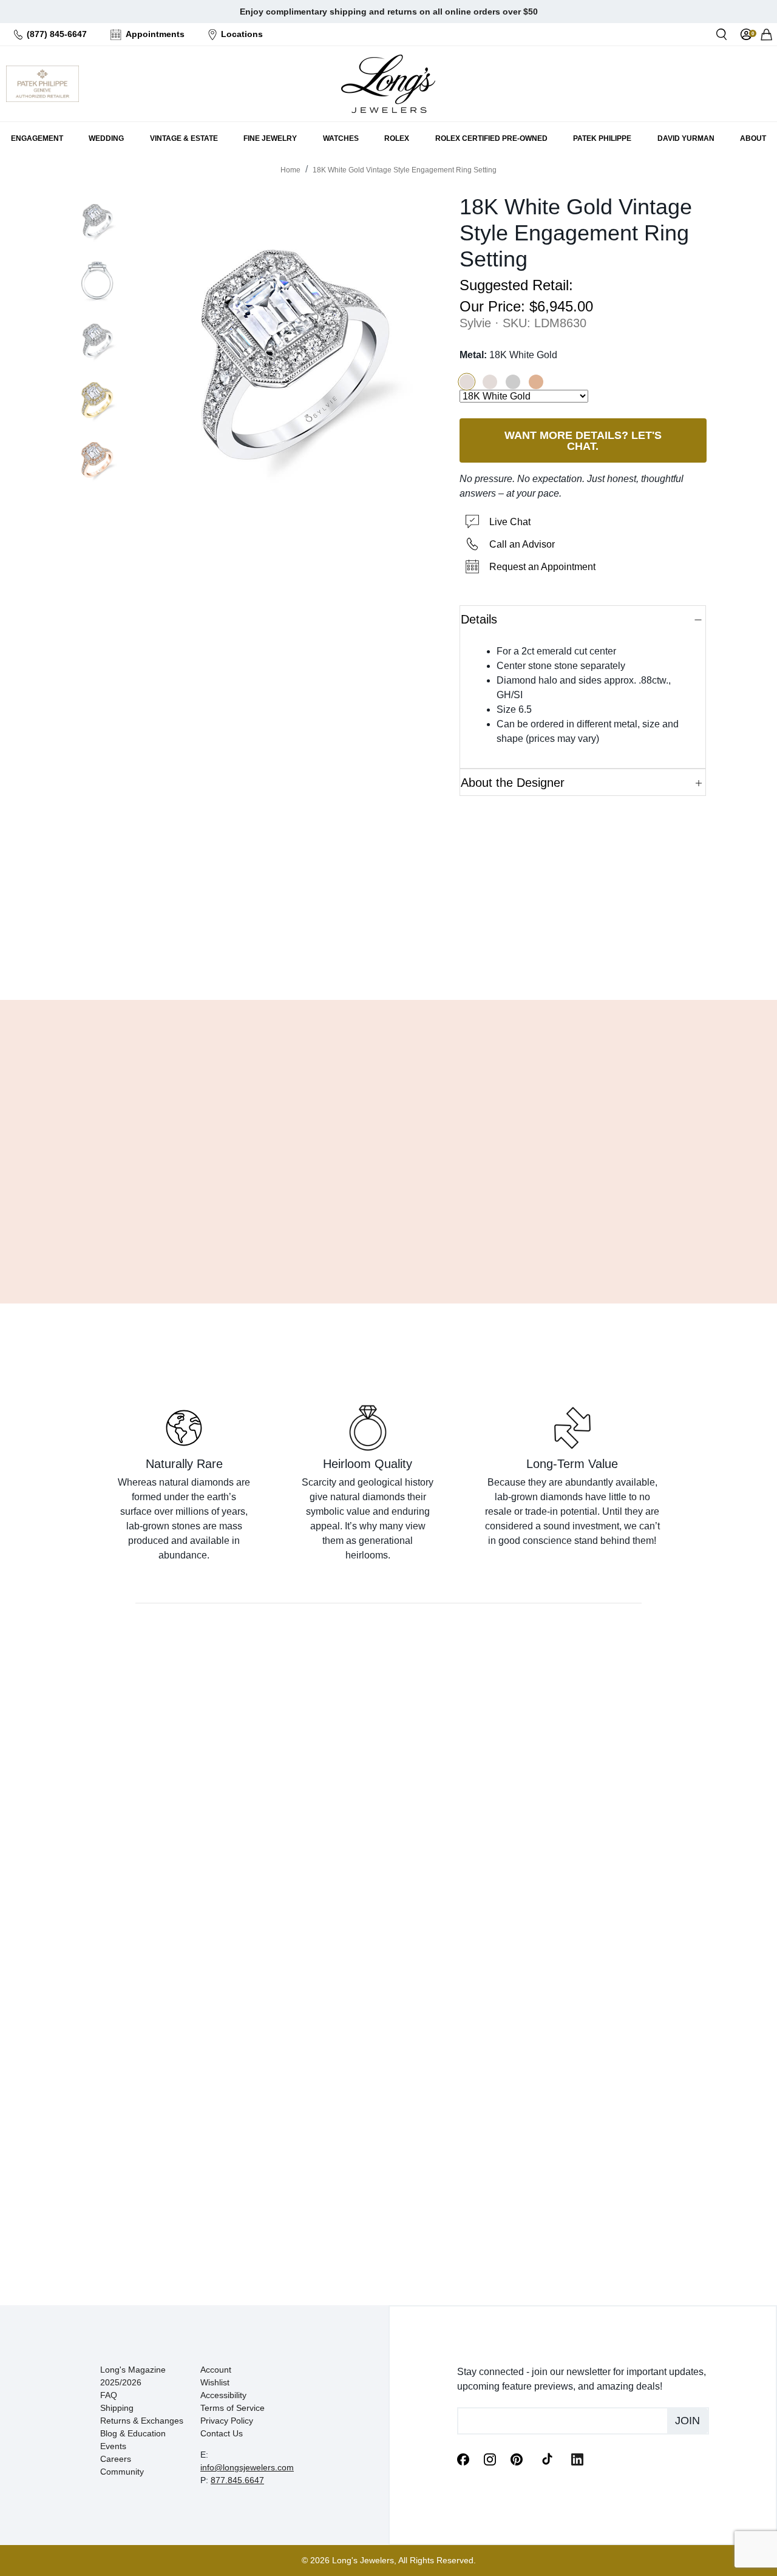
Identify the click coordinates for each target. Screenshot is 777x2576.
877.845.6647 (237, 2480)
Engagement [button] (37, 138)
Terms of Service (232, 2408)
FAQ (109, 2395)
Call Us (302, 960)
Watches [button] (341, 138)
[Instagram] (490, 2458)
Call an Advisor (522, 544)
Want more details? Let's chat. (582, 440)
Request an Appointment (542, 567)
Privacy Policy (227, 2421)
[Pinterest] (517, 2458)
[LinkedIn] (577, 2458)
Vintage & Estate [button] (184, 138)
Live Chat (510, 522)
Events (113, 2446)
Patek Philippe (602, 138)
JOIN (687, 2421)
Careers (116, 2459)
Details (479, 619)
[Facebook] (463, 2458)
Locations (242, 34)
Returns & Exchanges (142, 2421)
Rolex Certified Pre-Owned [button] (491, 138)
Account (216, 2370)
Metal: (508, 355)
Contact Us (222, 2433)
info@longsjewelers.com (247, 2467)
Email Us (389, 960)
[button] (467, 382)
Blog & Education (133, 2433)
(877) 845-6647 (57, 34)
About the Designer (513, 783)
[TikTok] (547, 2458)
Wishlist (215, 2382)
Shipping (117, 2408)
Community (122, 2472)
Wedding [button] (106, 138)
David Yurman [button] (686, 138)
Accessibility (223, 2395)
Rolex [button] (397, 138)
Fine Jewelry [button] (270, 138)
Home (290, 170)
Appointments (155, 34)
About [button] (753, 138)
